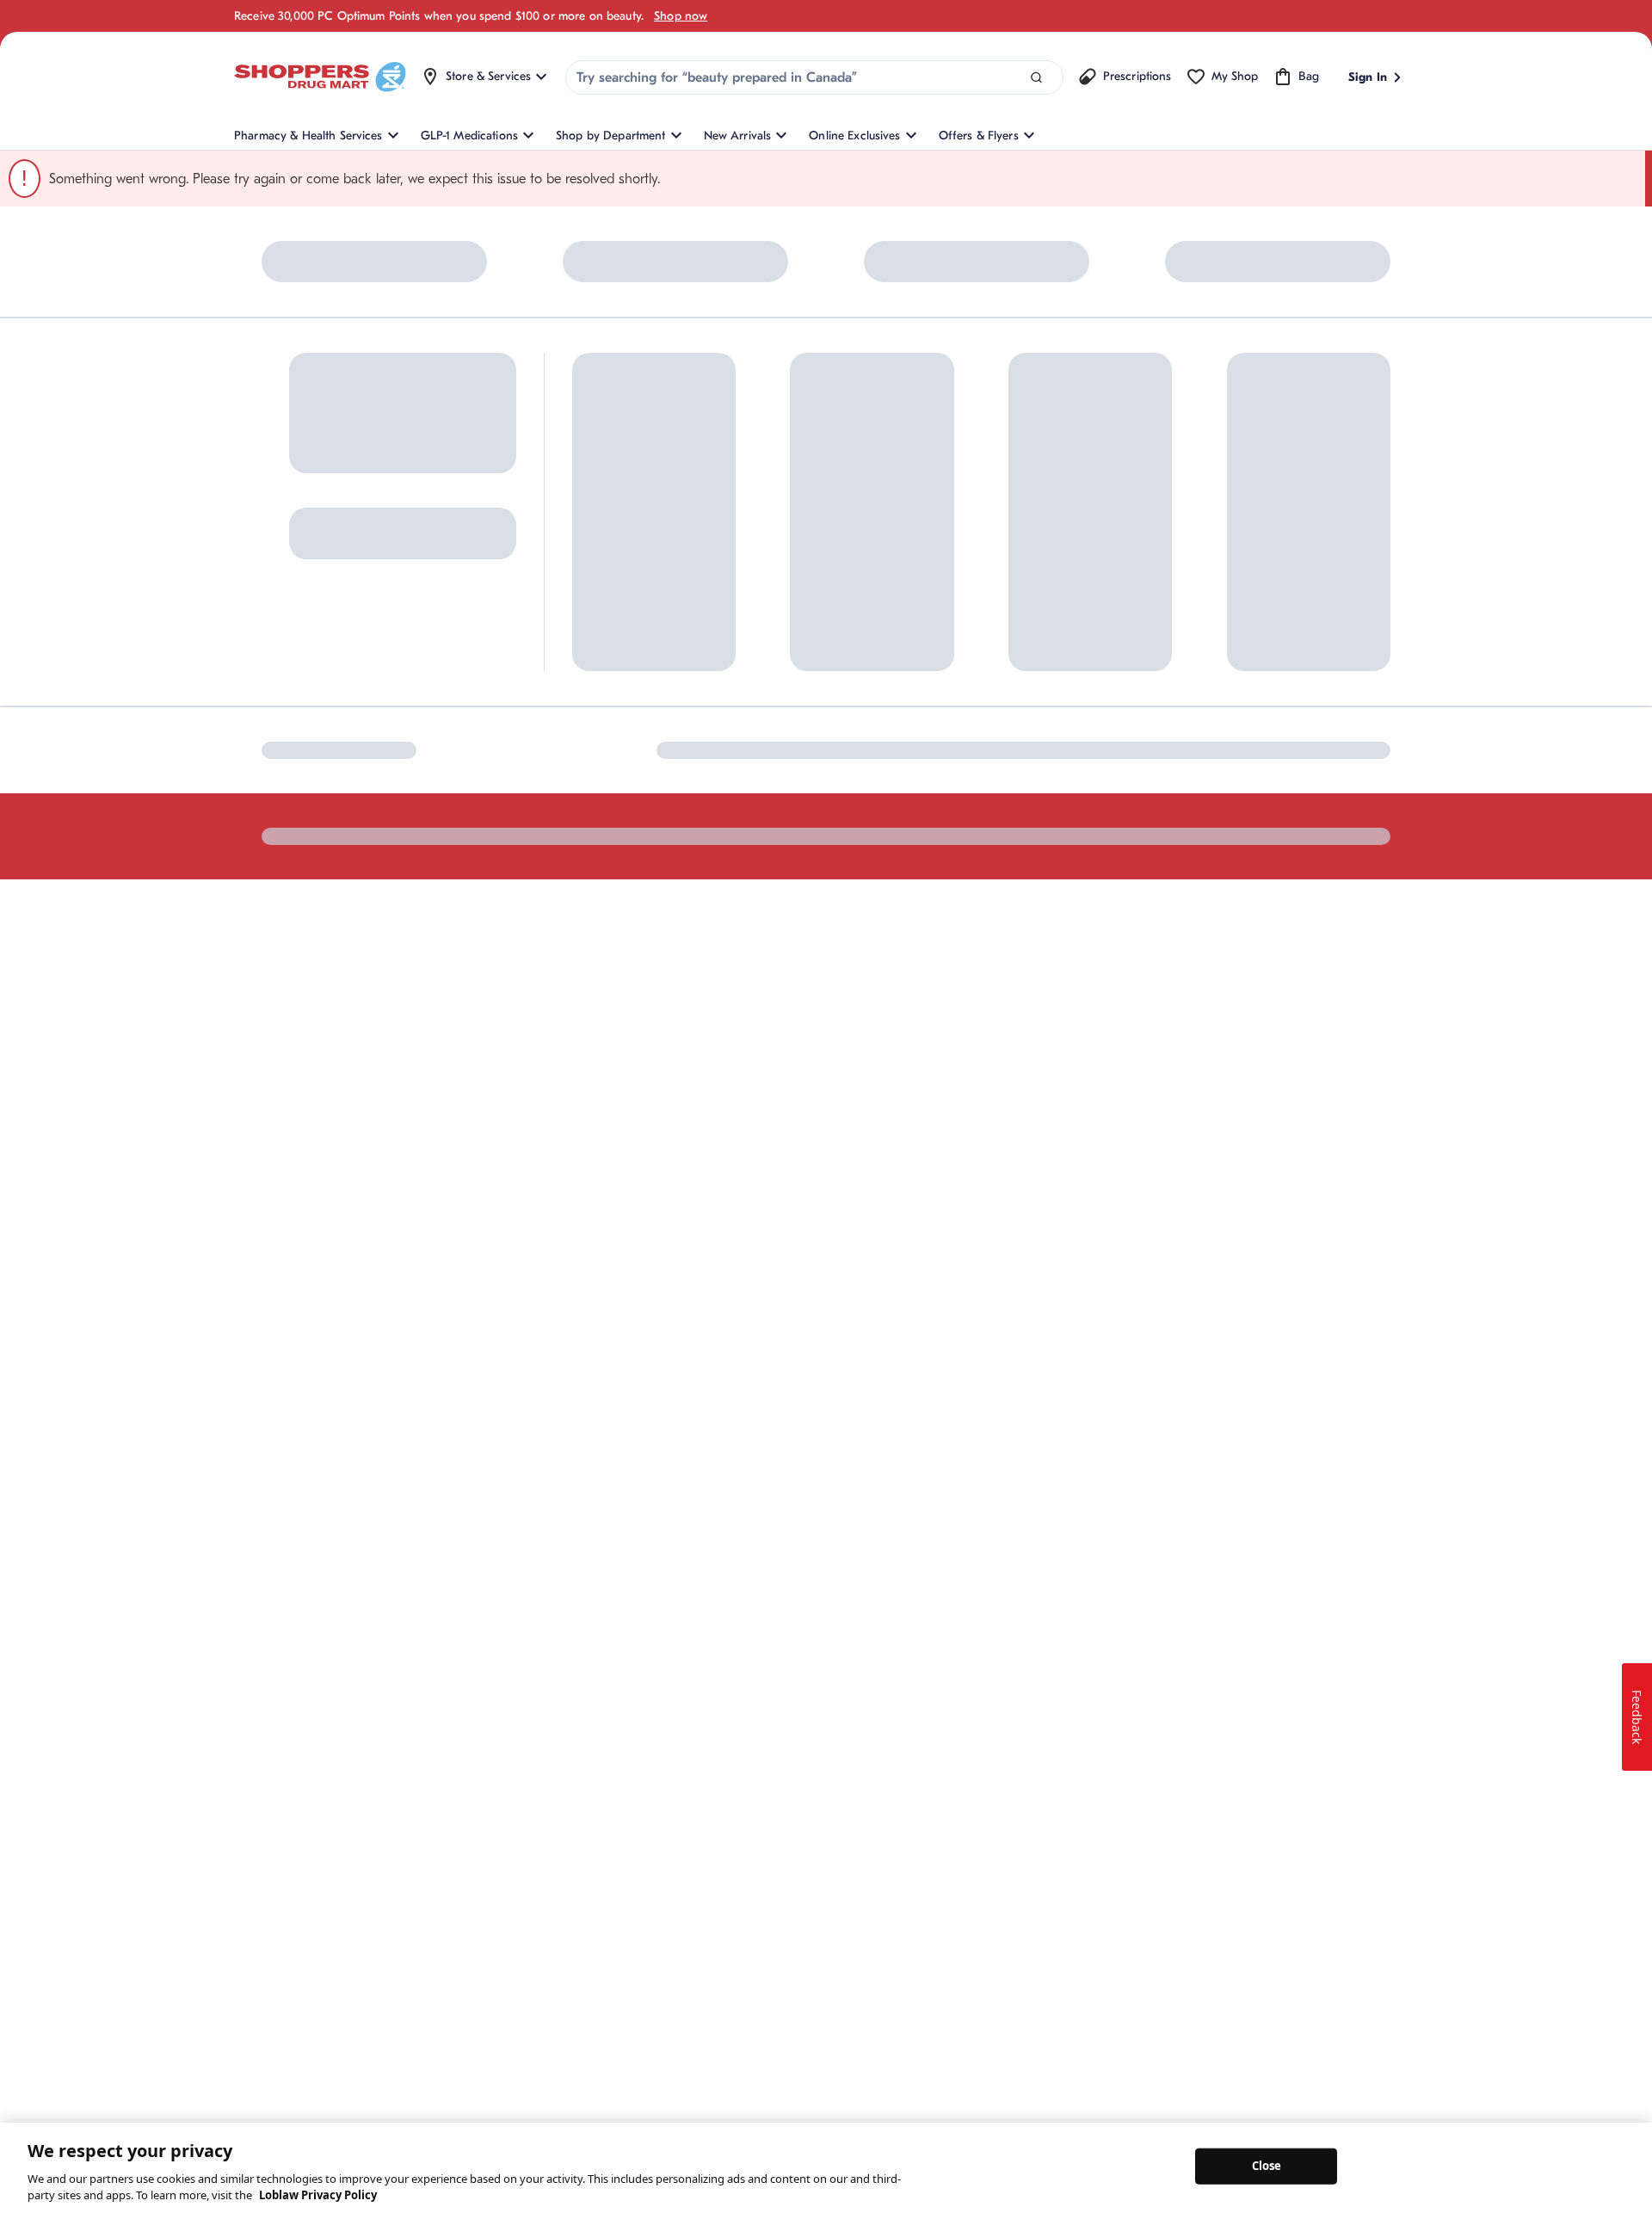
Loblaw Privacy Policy (318, 2195)
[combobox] (814, 77)
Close (1267, 2166)
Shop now (681, 16)
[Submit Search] (1036, 78)
